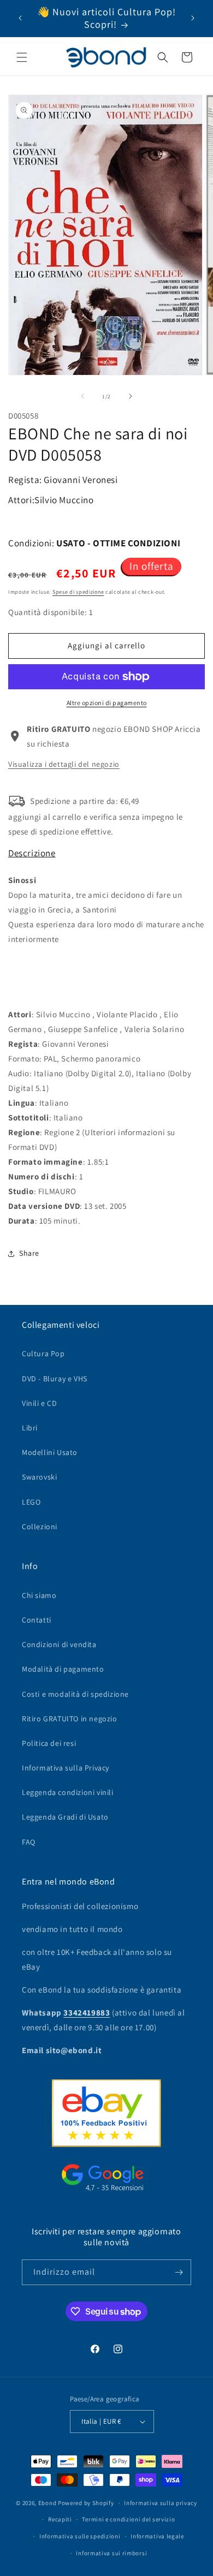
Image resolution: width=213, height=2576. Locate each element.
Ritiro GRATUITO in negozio (70, 1719)
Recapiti (60, 2519)
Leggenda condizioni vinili (68, 1792)
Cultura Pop (43, 1353)
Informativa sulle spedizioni (80, 2536)
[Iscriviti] (179, 2272)
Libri (30, 1428)
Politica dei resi (49, 1743)
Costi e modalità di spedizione (75, 1694)
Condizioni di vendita (59, 1644)
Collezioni (40, 1526)
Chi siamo (39, 1595)
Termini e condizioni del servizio (128, 2519)
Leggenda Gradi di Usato (65, 1817)
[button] (22, 57)
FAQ (29, 1842)
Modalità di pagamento (63, 1669)
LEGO (31, 1502)
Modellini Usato (50, 1452)
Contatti (37, 1620)
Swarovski (39, 1477)
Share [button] (29, 1253)
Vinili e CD (40, 1403)
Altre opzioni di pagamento (107, 703)
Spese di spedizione (78, 592)
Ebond (48, 2503)
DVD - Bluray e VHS (55, 1379)
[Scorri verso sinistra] (82, 396)
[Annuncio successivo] (193, 18)
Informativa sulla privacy (161, 2503)
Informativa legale (157, 2536)
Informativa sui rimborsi (111, 2553)
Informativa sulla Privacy (66, 1768)
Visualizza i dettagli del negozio (64, 764)
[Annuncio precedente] (20, 18)
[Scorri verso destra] (131, 396)
